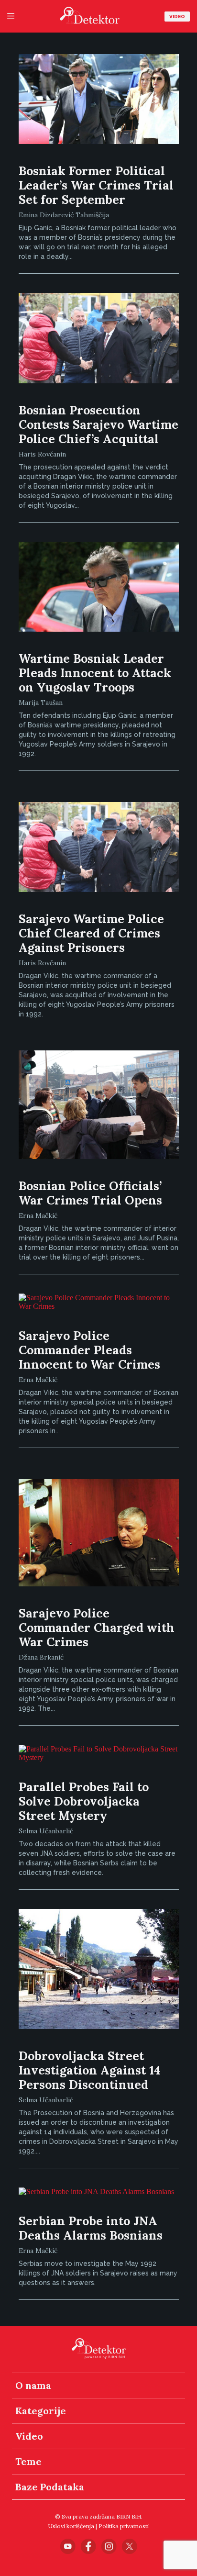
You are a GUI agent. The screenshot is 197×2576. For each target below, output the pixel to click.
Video (177, 17)
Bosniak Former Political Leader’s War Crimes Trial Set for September (96, 185)
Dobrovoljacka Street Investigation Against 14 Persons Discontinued (90, 2070)
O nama (33, 2385)
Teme (28, 2461)
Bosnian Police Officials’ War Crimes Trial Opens (90, 1193)
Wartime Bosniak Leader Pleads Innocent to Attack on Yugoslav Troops (95, 673)
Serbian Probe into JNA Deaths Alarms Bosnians (91, 2228)
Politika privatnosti (124, 2526)
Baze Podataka (50, 2487)
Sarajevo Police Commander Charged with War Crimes (97, 1628)
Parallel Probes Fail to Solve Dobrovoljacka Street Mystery (84, 1801)
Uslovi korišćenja (71, 2526)
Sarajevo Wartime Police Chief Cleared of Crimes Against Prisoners (91, 933)
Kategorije (41, 2411)
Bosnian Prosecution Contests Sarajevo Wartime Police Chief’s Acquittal (98, 424)
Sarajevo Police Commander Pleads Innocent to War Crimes (89, 1350)
